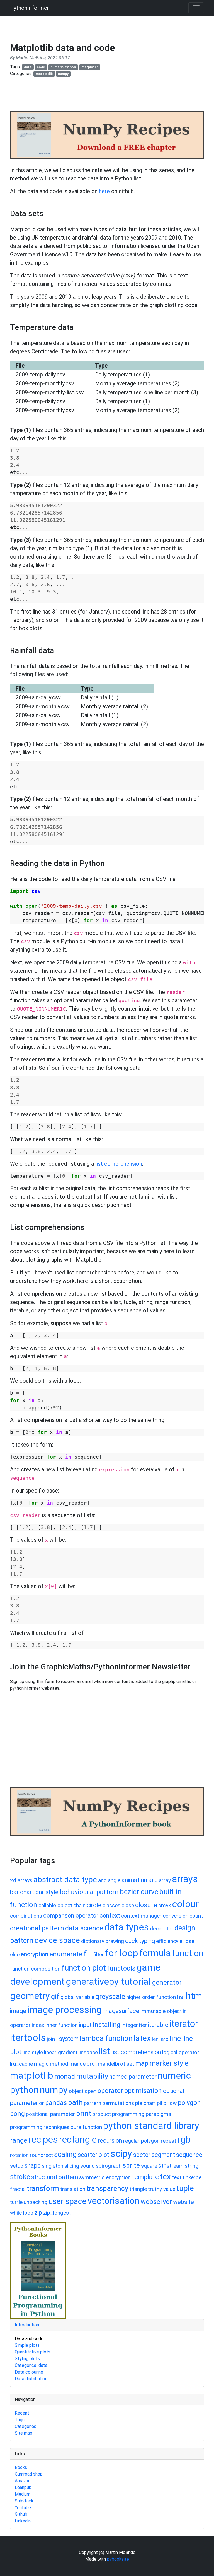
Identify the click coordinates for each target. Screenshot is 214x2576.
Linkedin (23, 2521)
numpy (63, 74)
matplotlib (90, 67)
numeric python (63, 67)
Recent (22, 2413)
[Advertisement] (111, 96)
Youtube (23, 2508)
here (104, 191)
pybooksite (118, 2559)
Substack (24, 2501)
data (28, 67)
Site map (24, 2433)
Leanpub (23, 2487)
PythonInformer (30, 8)
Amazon (23, 2481)
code (41, 67)
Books (21, 2467)
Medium (23, 2494)
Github (21, 2514)
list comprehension (119, 1164)
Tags (20, 2420)
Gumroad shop (29, 2474)
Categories (25, 2426)
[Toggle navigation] (196, 8)
